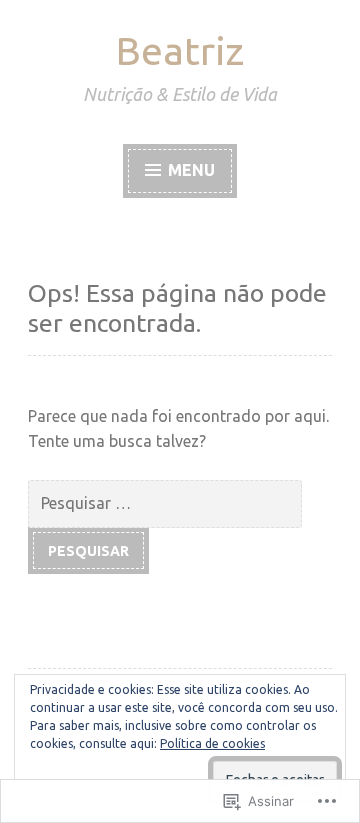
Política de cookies (212, 743)
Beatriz (180, 50)
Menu (189, 170)
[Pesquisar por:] (167, 502)
